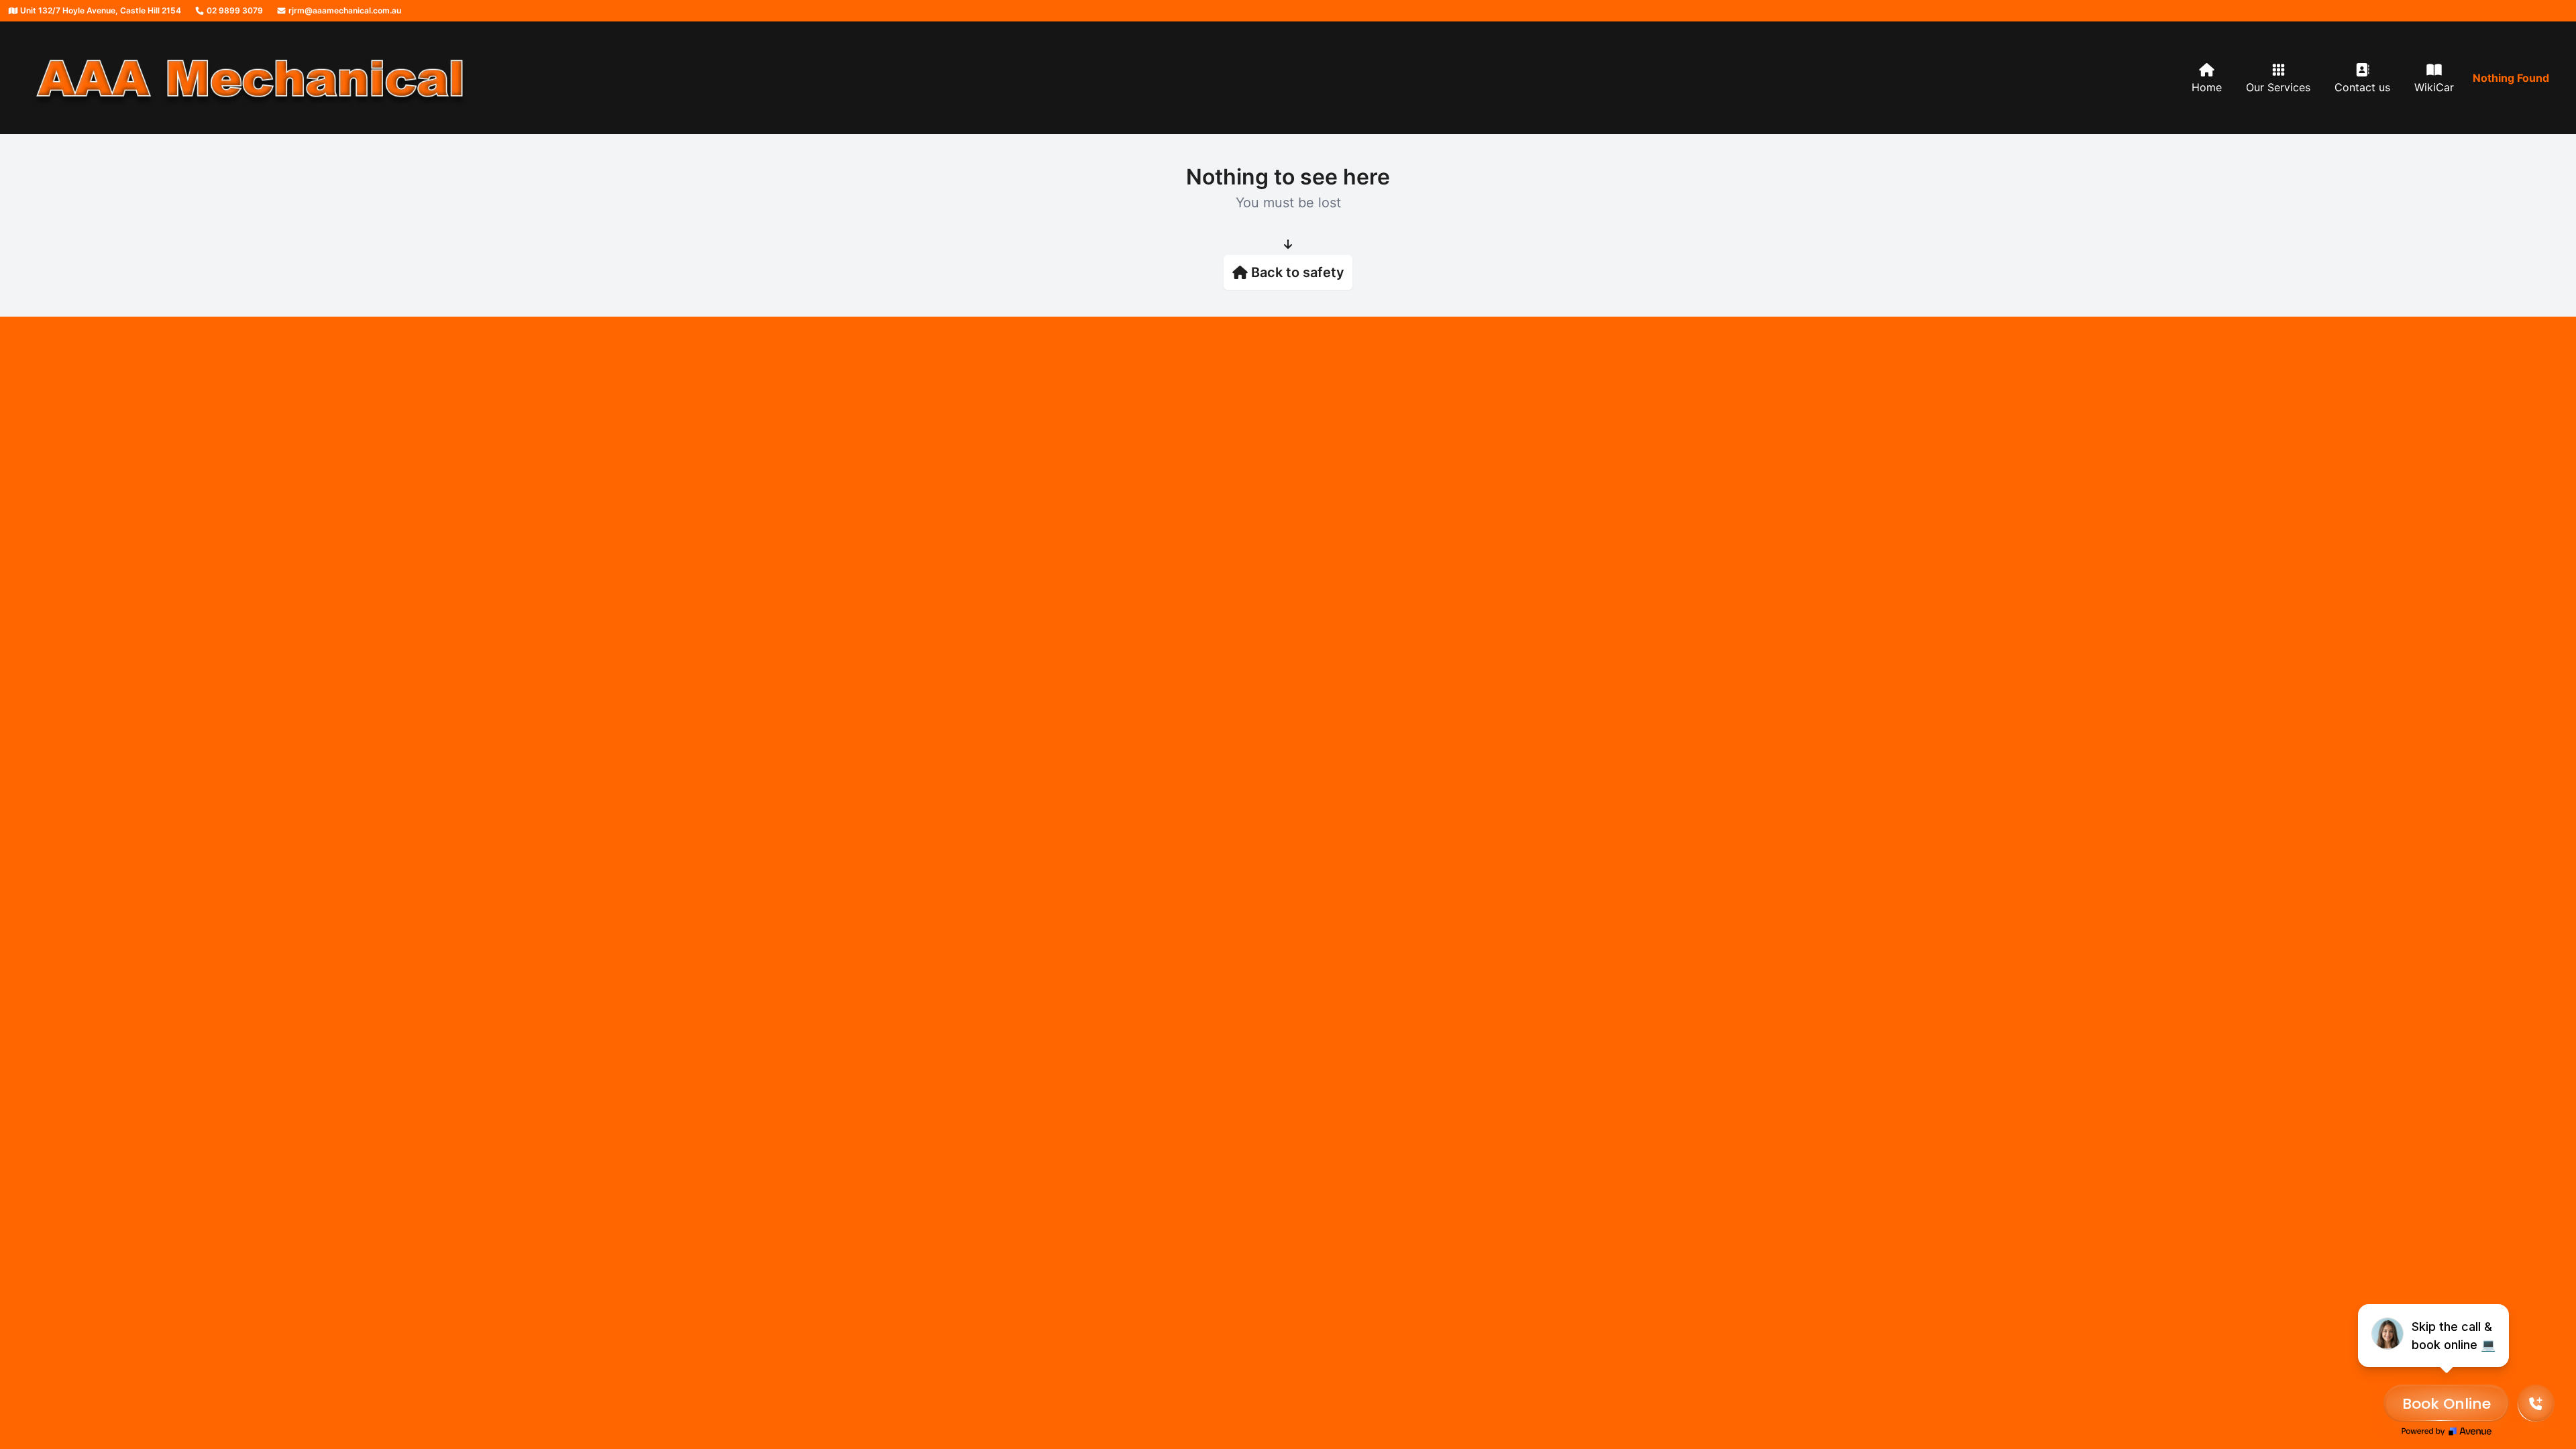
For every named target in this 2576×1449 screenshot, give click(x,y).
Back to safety (1298, 272)
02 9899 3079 (234, 10)
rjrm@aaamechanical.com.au (344, 10)
